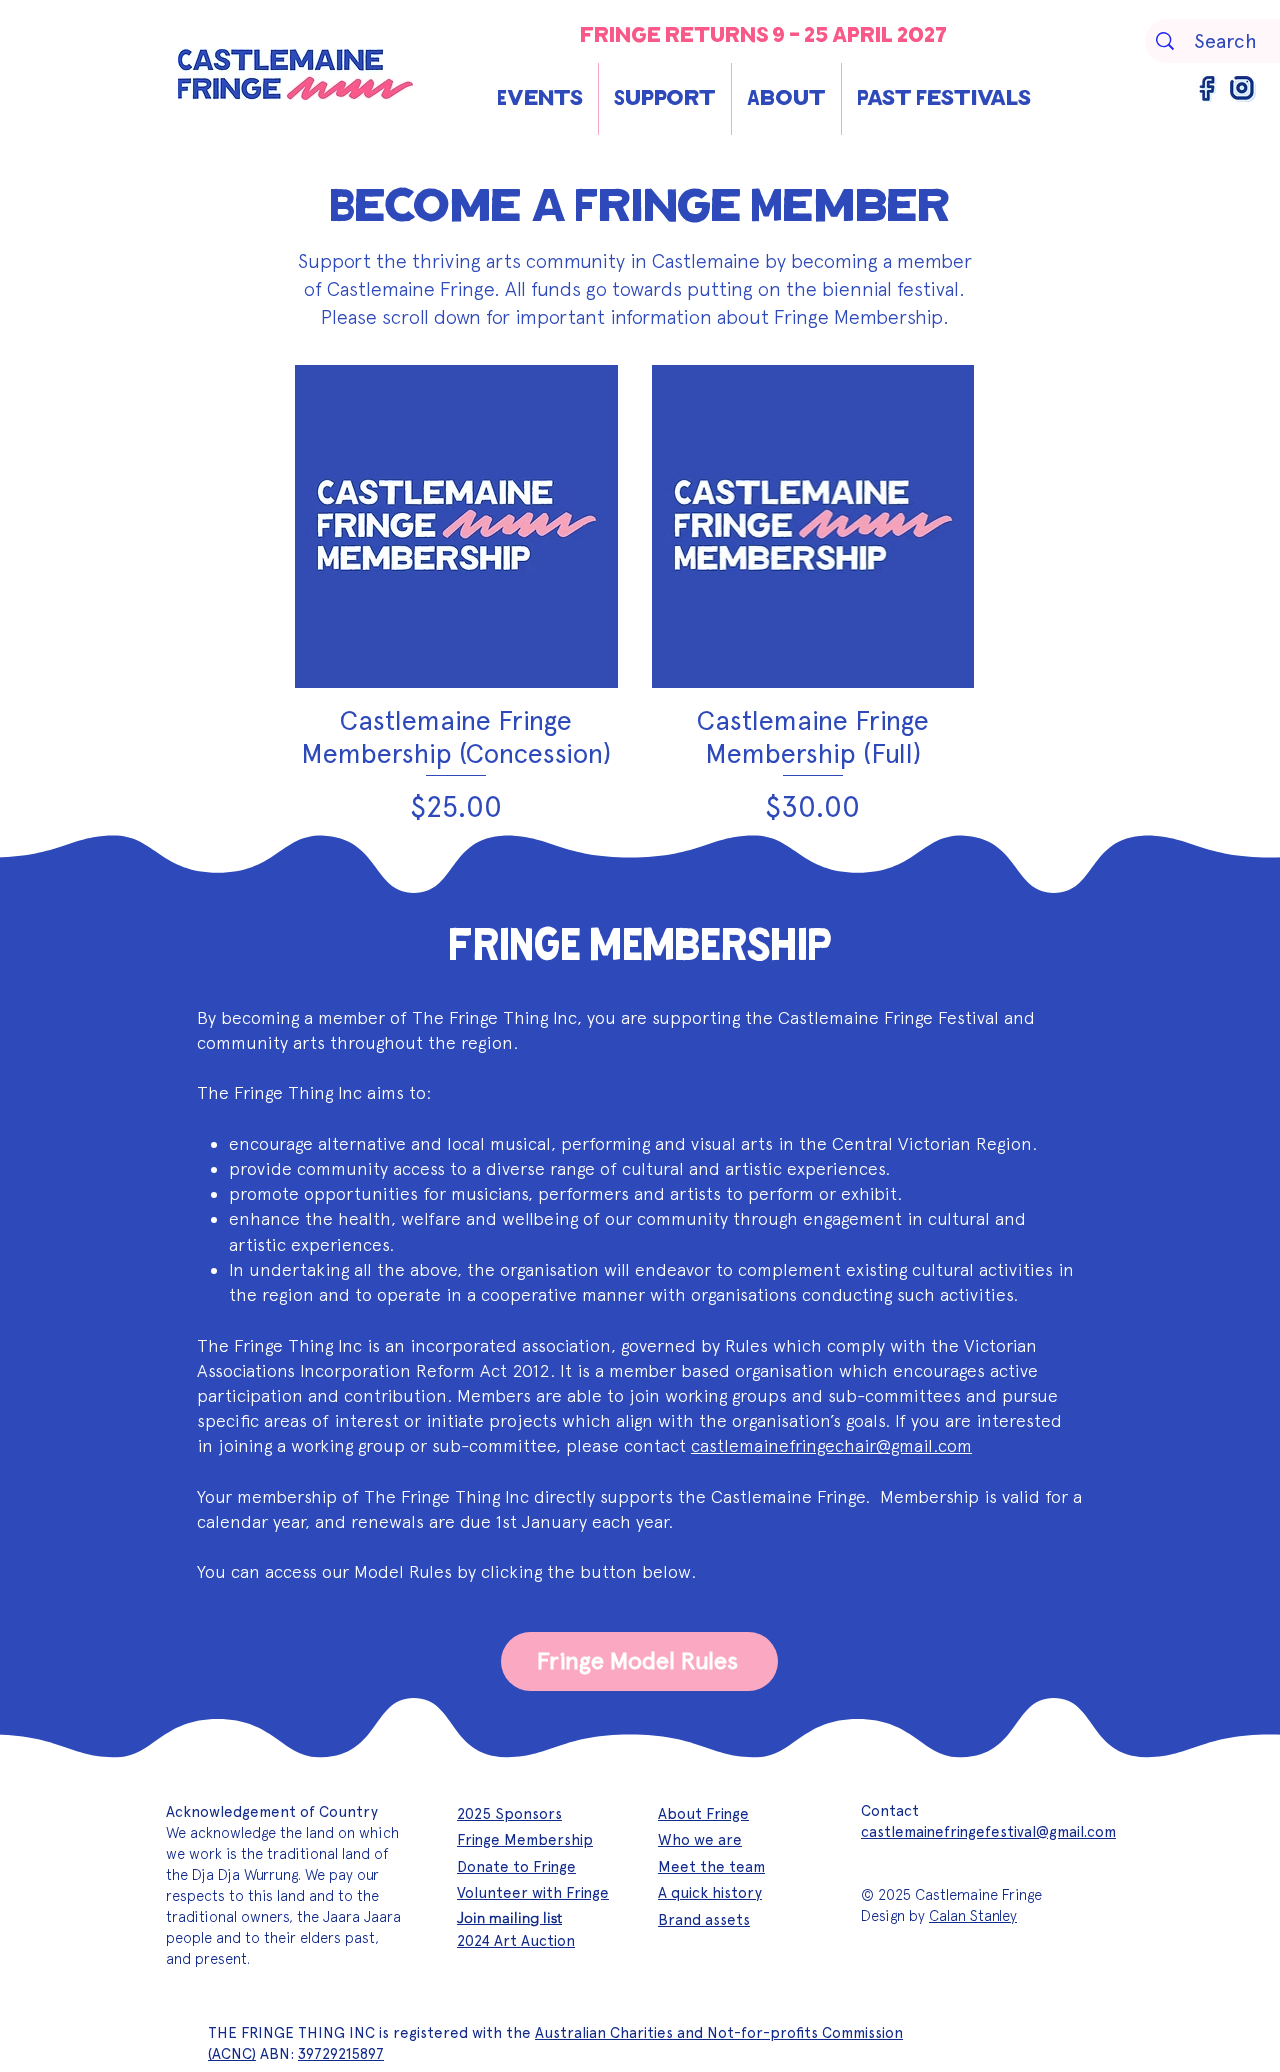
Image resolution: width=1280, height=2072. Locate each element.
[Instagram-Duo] (1243, 89)
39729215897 (341, 2054)
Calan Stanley (973, 1916)
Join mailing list (509, 1917)
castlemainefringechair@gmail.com (831, 1445)
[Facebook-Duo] (1208, 89)
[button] (540, 99)
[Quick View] (456, 526)
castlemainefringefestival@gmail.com (988, 1832)
